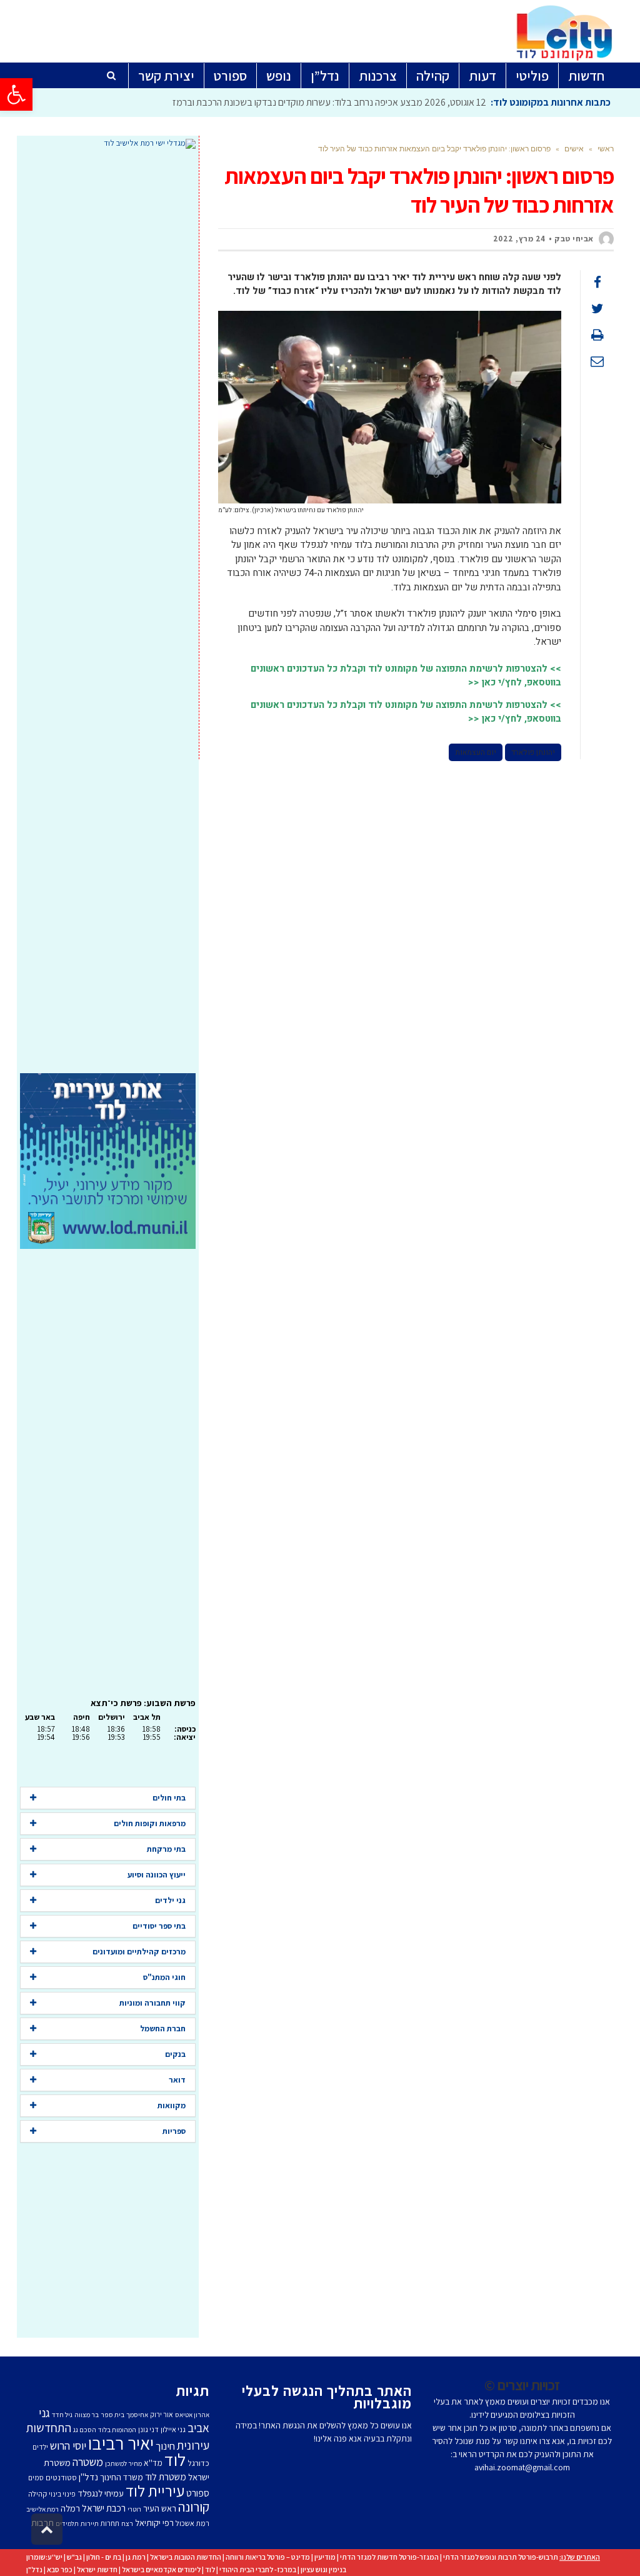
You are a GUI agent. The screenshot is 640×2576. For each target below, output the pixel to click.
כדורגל (198, 2463)
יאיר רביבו (121, 2443)
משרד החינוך (122, 2477)
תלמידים (67, 2523)
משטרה (88, 2462)
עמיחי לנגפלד (101, 2493)
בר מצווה (87, 2415)
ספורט (198, 2493)
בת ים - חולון (104, 2557)
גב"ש (74, 2557)
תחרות (110, 2523)
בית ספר (112, 2415)
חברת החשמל (163, 2028)
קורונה (194, 2507)
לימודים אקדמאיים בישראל (161, 2569)
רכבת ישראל (104, 2508)
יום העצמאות (476, 752)
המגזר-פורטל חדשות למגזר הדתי (389, 2557)
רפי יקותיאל (154, 2523)
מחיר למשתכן (123, 2463)
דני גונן (148, 2429)
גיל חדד (62, 2415)
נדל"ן (34, 2569)
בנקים (175, 2054)
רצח (127, 2523)
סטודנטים (61, 2478)
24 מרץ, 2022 (519, 239)
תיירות (90, 2523)
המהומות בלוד (117, 2430)
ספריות (174, 2131)
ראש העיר (160, 2508)
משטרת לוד (166, 2477)
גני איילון (173, 2429)
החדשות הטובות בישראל (186, 2557)
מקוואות (172, 2105)
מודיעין (325, 2557)
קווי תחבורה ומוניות (152, 2003)
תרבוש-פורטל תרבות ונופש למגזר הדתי (501, 2557)
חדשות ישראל (97, 2569)
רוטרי (134, 2509)
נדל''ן (88, 2477)
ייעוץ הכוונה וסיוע (157, 1875)
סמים (36, 2478)
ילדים (40, 2447)
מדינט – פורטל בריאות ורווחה (268, 2557)
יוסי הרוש (68, 2445)
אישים (574, 149)
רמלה (70, 2508)
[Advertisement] (108, 611)
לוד (175, 2460)
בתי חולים (169, 1798)
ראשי (606, 149)
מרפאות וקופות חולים (150, 1823)
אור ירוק (162, 2414)
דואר (177, 2080)
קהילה (37, 2494)
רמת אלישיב (42, 2509)
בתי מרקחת (166, 1849)
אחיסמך (137, 2415)
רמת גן (136, 2557)
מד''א (153, 2463)
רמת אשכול (192, 2523)
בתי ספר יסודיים (159, 1926)
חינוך (165, 2446)
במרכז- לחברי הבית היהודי (258, 2569)
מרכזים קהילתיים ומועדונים (139, 1952)
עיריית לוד (155, 2491)
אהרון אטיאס (192, 2415)
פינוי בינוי (62, 2494)
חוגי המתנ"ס (164, 1977)
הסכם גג (85, 2430)
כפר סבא (60, 2569)
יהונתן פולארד (533, 752)
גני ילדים (170, 1900)
